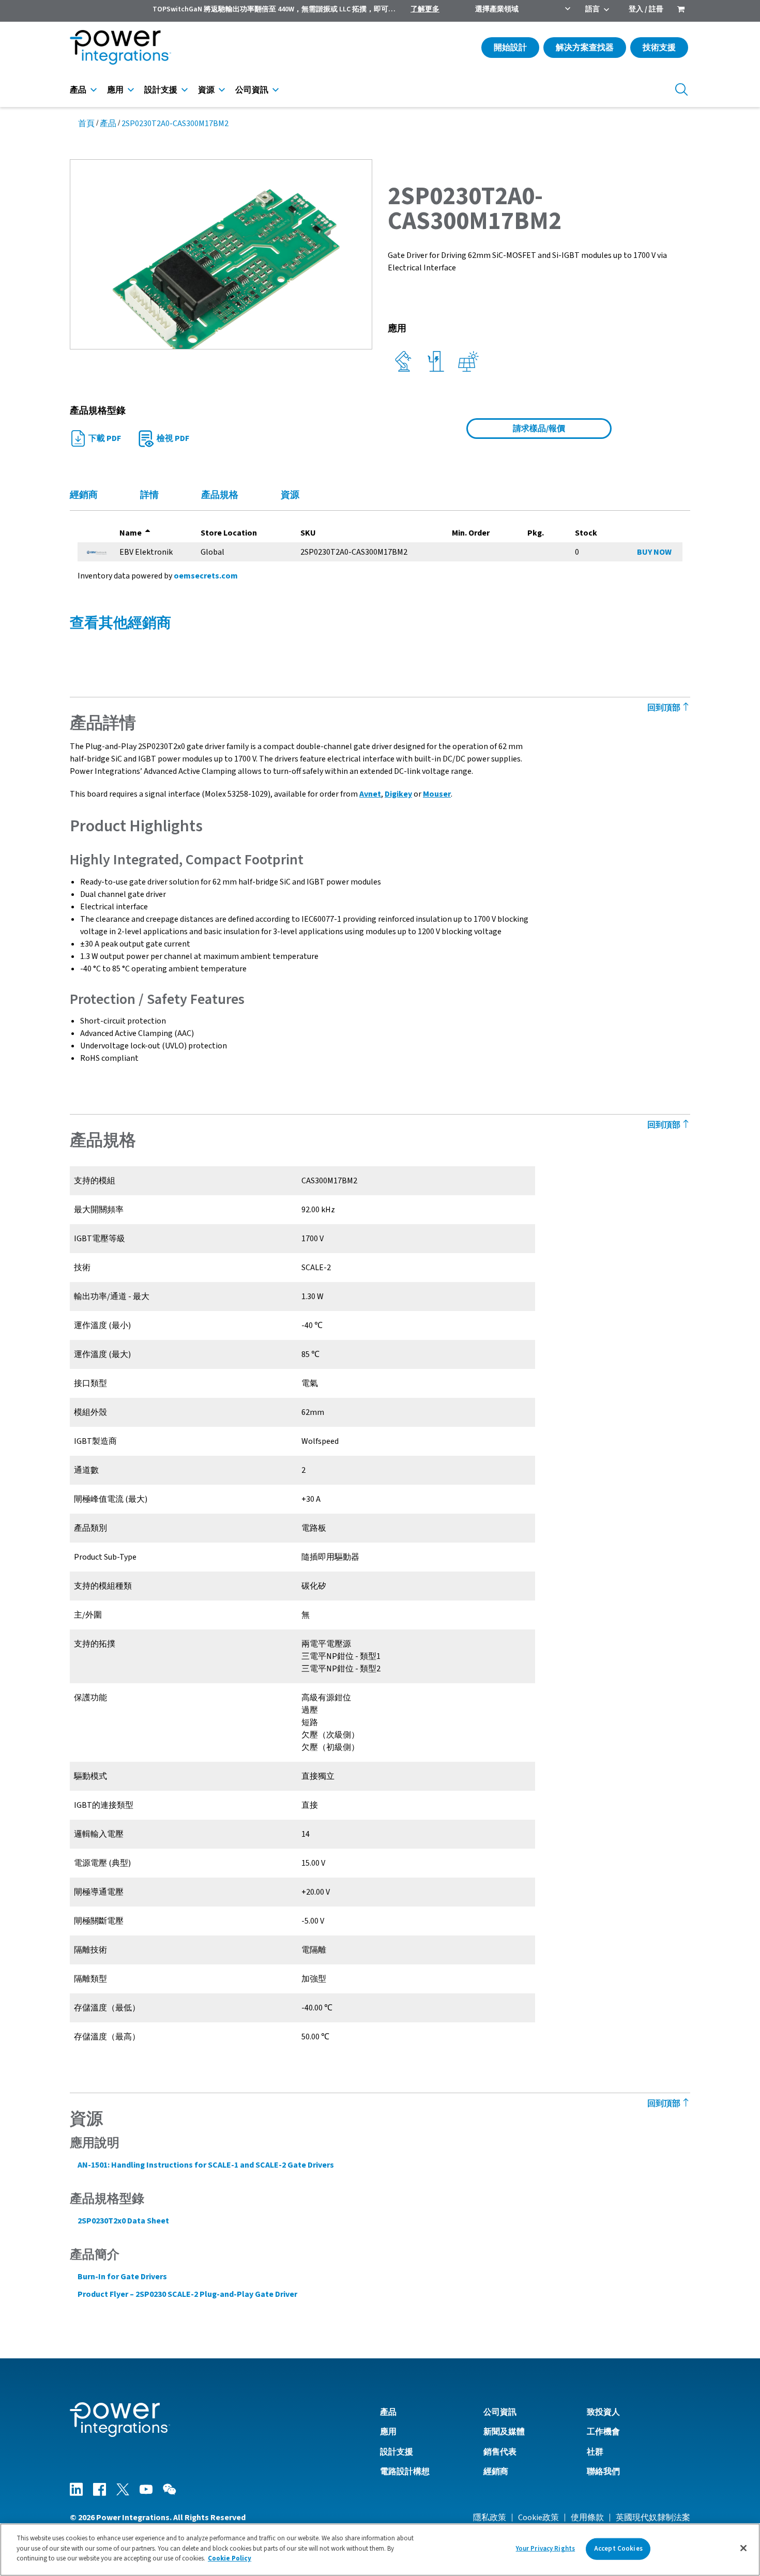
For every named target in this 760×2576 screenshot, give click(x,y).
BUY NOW (654, 552)
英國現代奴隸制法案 (653, 2518)
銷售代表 (500, 2452)
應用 (115, 90)
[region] (380, 2550)
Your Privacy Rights (545, 2549)
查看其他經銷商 (120, 623)
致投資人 (603, 2412)
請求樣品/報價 (539, 429)
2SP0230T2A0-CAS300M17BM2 (175, 124)
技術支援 (659, 48)
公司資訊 (252, 90)
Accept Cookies (618, 2549)
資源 (206, 90)
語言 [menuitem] (592, 9)
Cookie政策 (538, 2518)
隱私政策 (490, 2518)
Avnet (370, 794)
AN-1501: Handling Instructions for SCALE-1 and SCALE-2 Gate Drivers (206, 2165)
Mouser (437, 794)
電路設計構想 (405, 2472)
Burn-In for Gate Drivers (122, 2277)
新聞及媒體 (504, 2432)
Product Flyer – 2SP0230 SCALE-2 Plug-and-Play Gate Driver (187, 2294)
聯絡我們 (603, 2472)
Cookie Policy (230, 2558)
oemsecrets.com (206, 576)
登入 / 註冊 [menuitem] (646, 9)
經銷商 (496, 2472)
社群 (595, 2452)
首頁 (86, 124)
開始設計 (510, 48)
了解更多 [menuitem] (425, 9)
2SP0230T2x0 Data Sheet (123, 2221)
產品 (78, 90)
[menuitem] (681, 10)
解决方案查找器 (585, 48)
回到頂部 (665, 708)
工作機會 (603, 2432)
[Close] (743, 2548)
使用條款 (587, 2518)
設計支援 (161, 90)
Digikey (398, 794)
